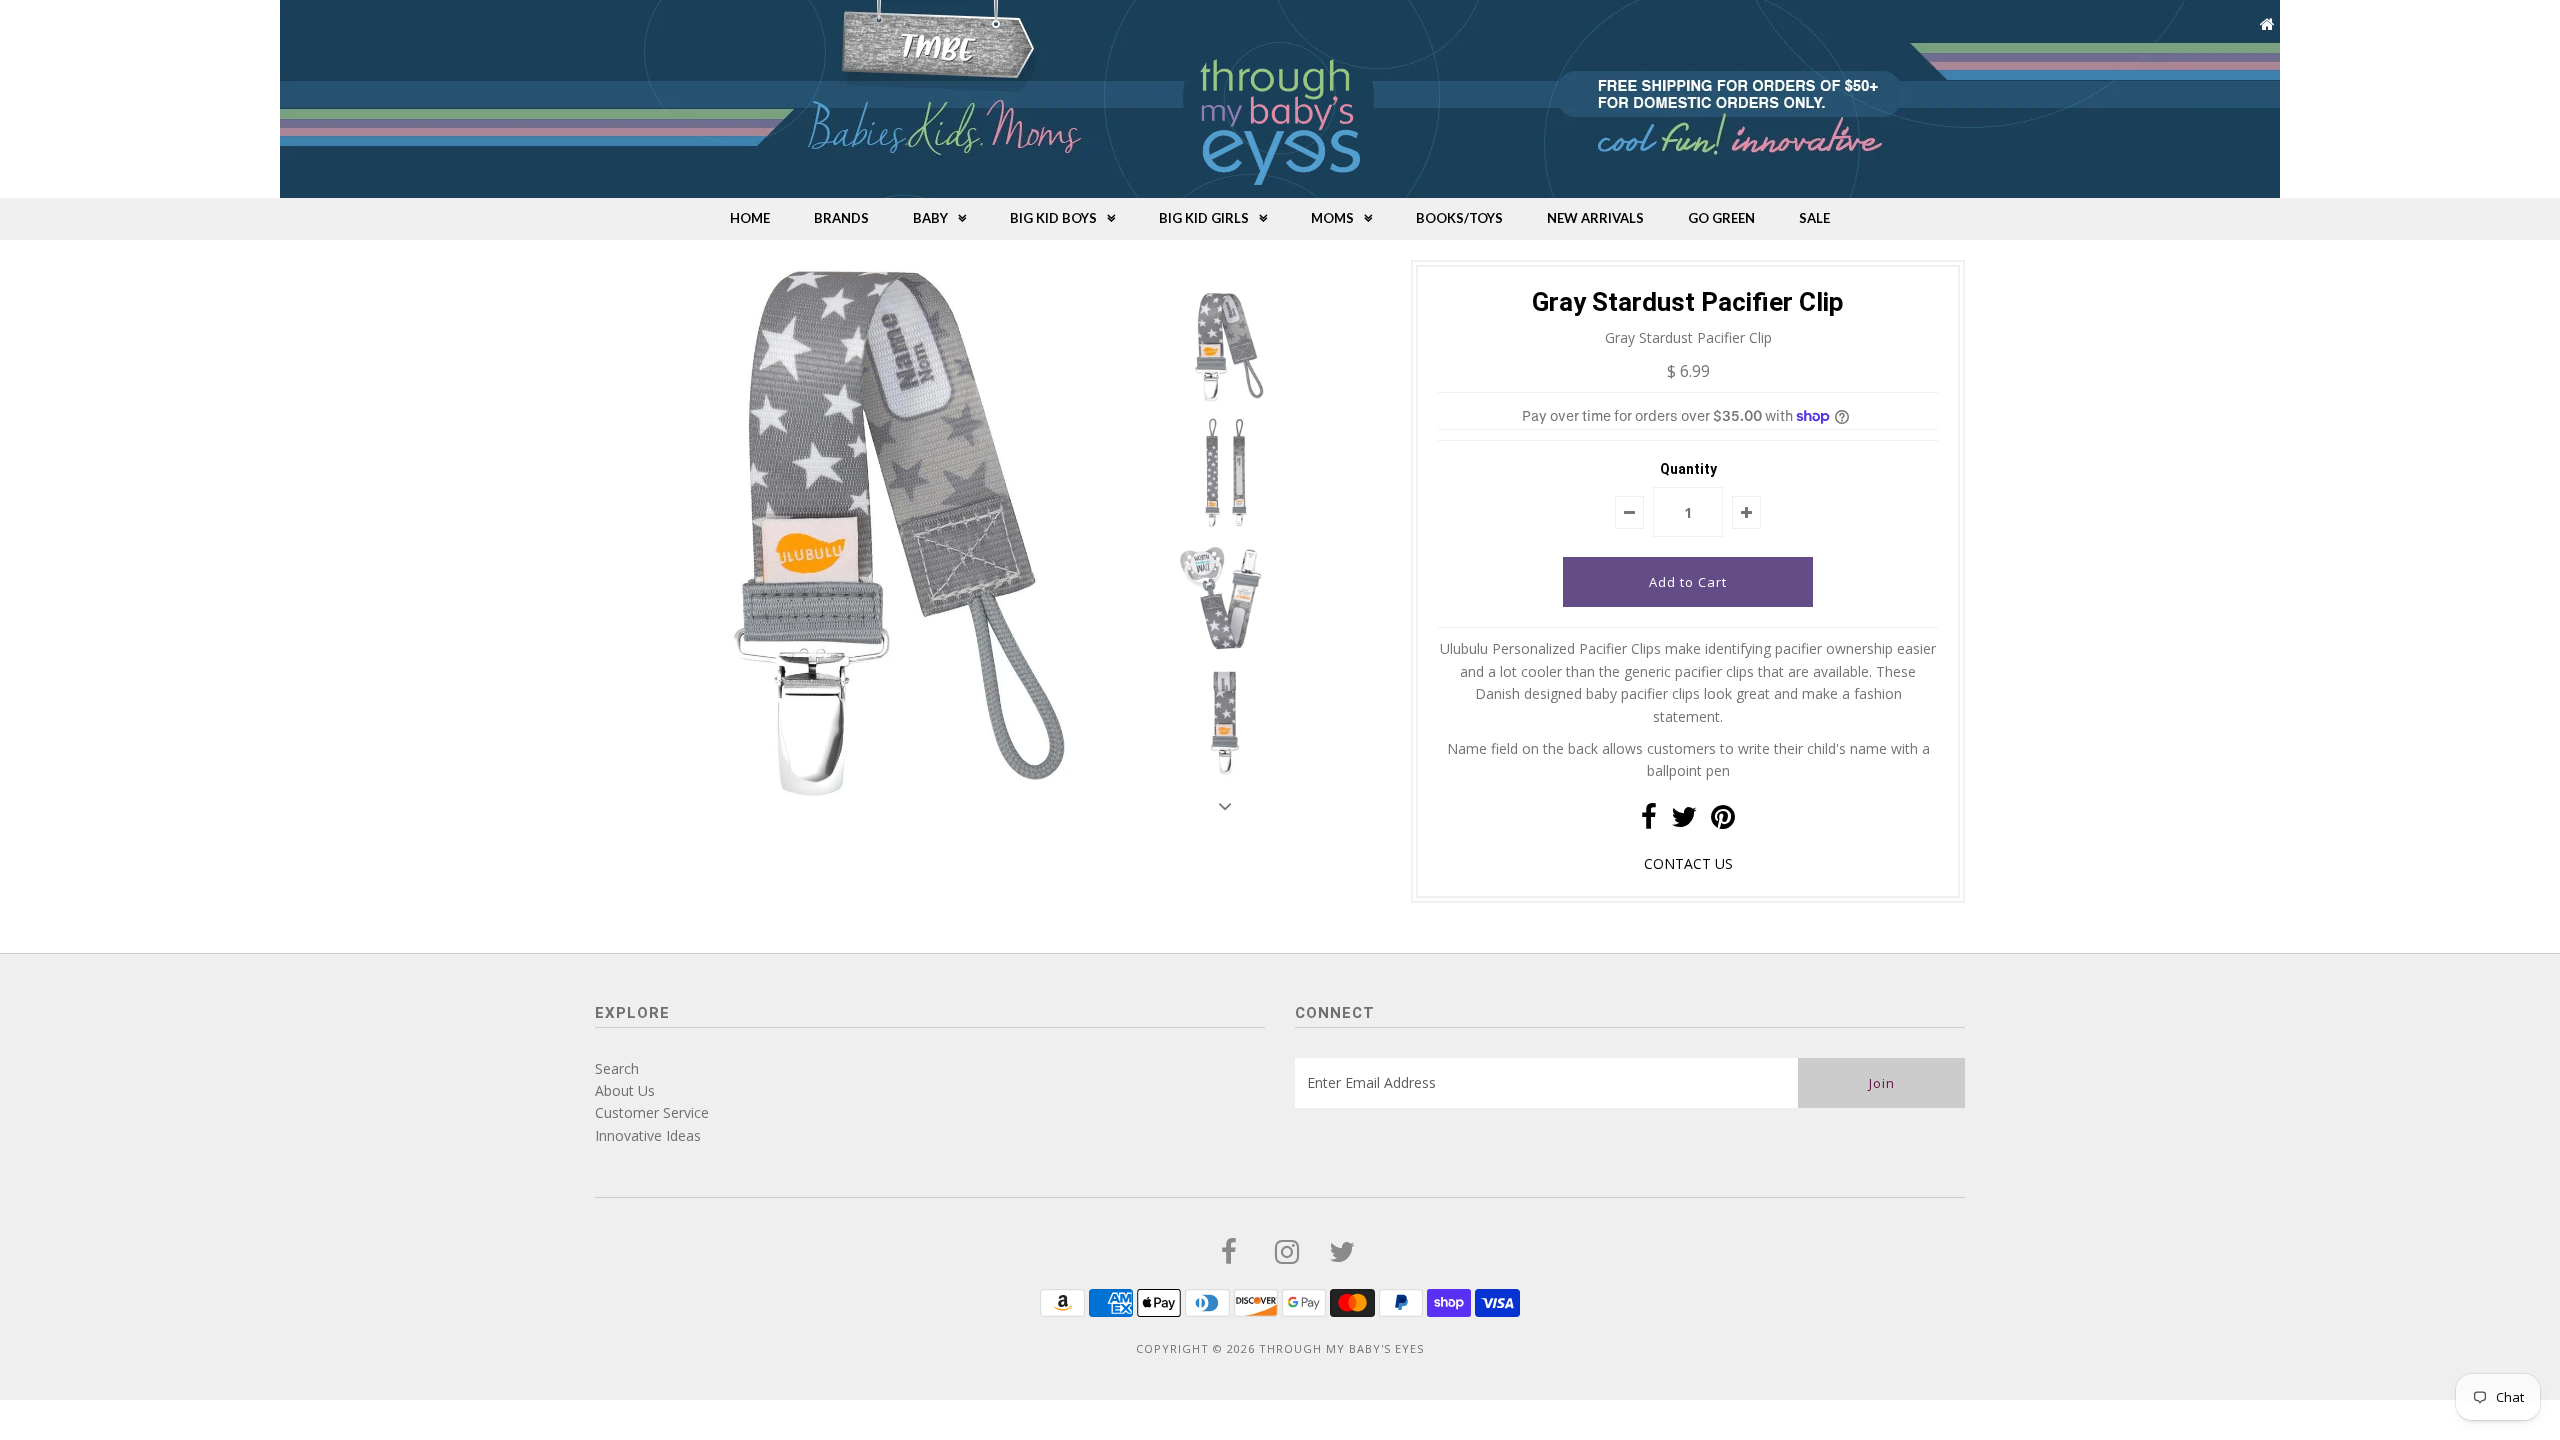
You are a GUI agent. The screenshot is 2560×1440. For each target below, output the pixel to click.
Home (750, 218)
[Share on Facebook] (1649, 821)
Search (617, 1068)
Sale (1814, 218)
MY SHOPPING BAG (2426, 24)
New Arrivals (1595, 218)
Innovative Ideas (648, 1135)
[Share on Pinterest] (1723, 821)
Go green (1721, 218)
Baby (930, 218)
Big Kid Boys (1053, 218)
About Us (625, 1090)
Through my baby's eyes (1341, 1348)
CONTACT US (1688, 863)
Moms (1332, 218)
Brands (841, 218)
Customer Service (652, 1112)
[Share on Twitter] (1684, 821)
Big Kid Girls (1204, 218)
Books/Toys (1459, 218)
